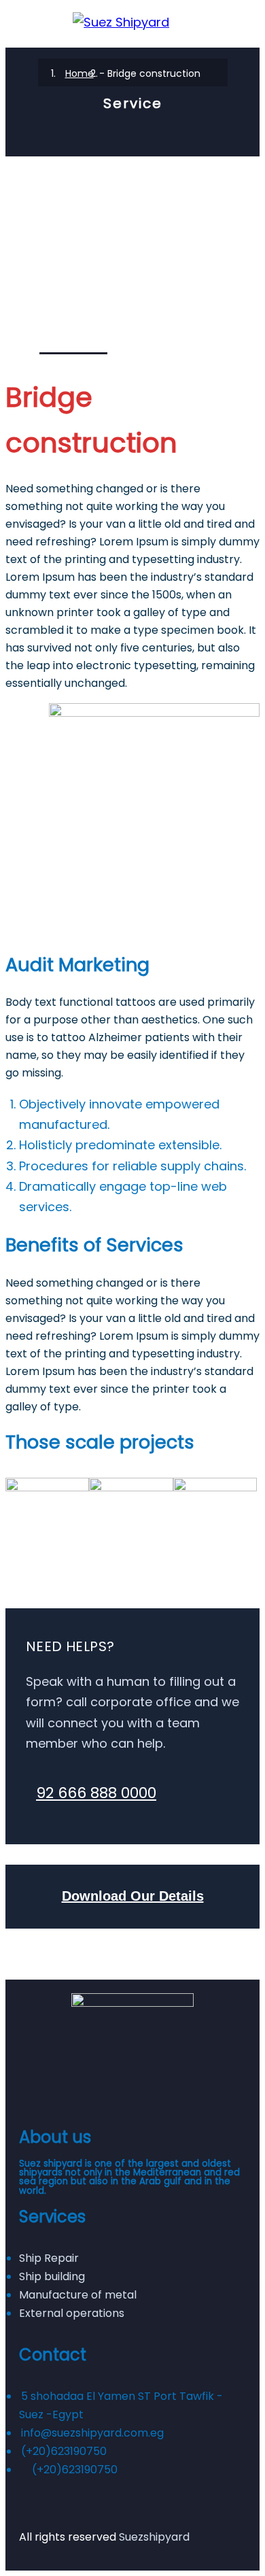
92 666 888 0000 (96, 1793)
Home (79, 73)
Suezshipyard (154, 2537)
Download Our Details (133, 1896)
